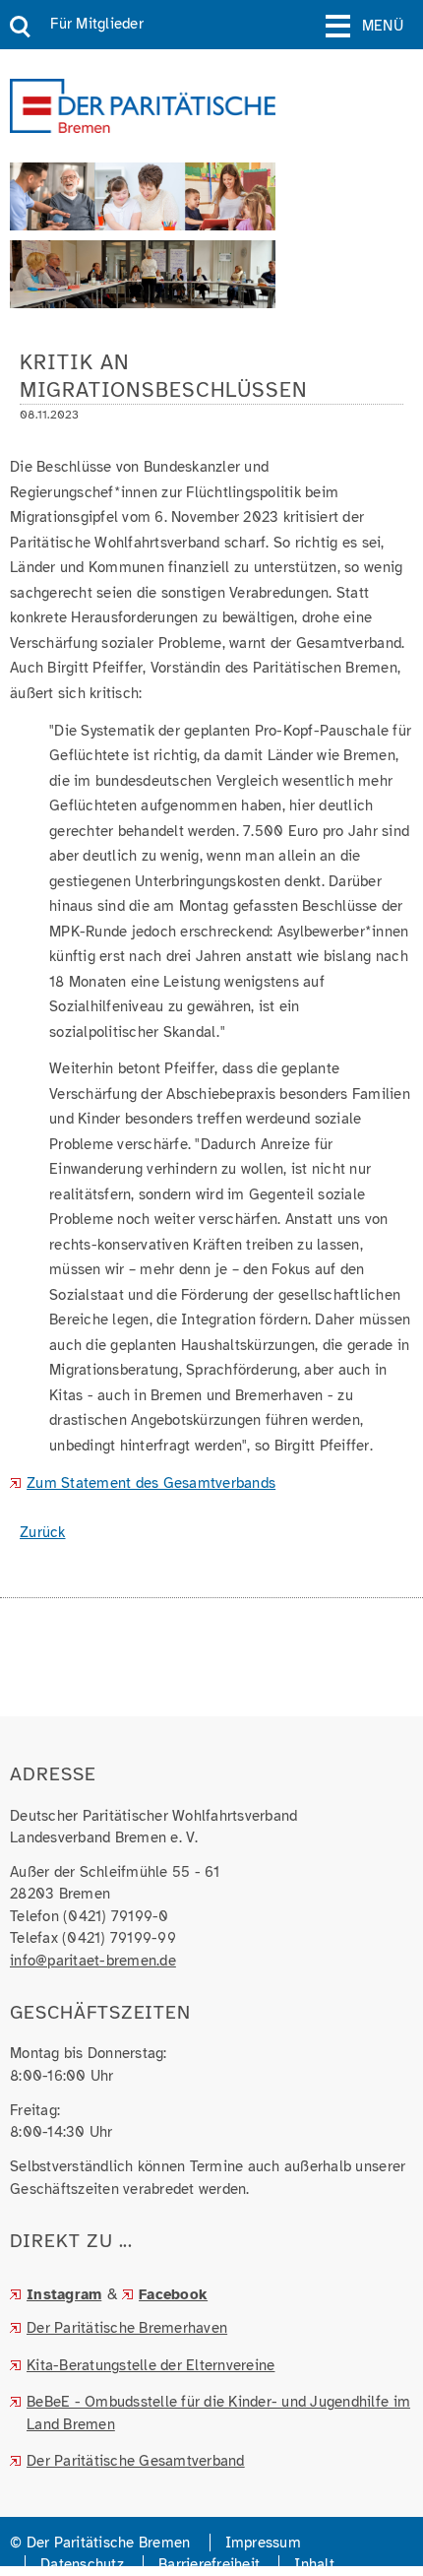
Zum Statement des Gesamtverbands (151, 1483)
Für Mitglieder (97, 24)
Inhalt (314, 2564)
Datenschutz (82, 2564)
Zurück (43, 1532)
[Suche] (20, 28)
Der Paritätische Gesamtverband (136, 2461)
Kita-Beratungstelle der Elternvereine (151, 2365)
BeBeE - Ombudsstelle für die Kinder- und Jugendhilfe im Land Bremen (218, 2413)
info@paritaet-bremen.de (93, 1961)
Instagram (64, 2294)
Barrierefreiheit (209, 2564)
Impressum (263, 2543)
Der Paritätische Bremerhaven (127, 2328)
